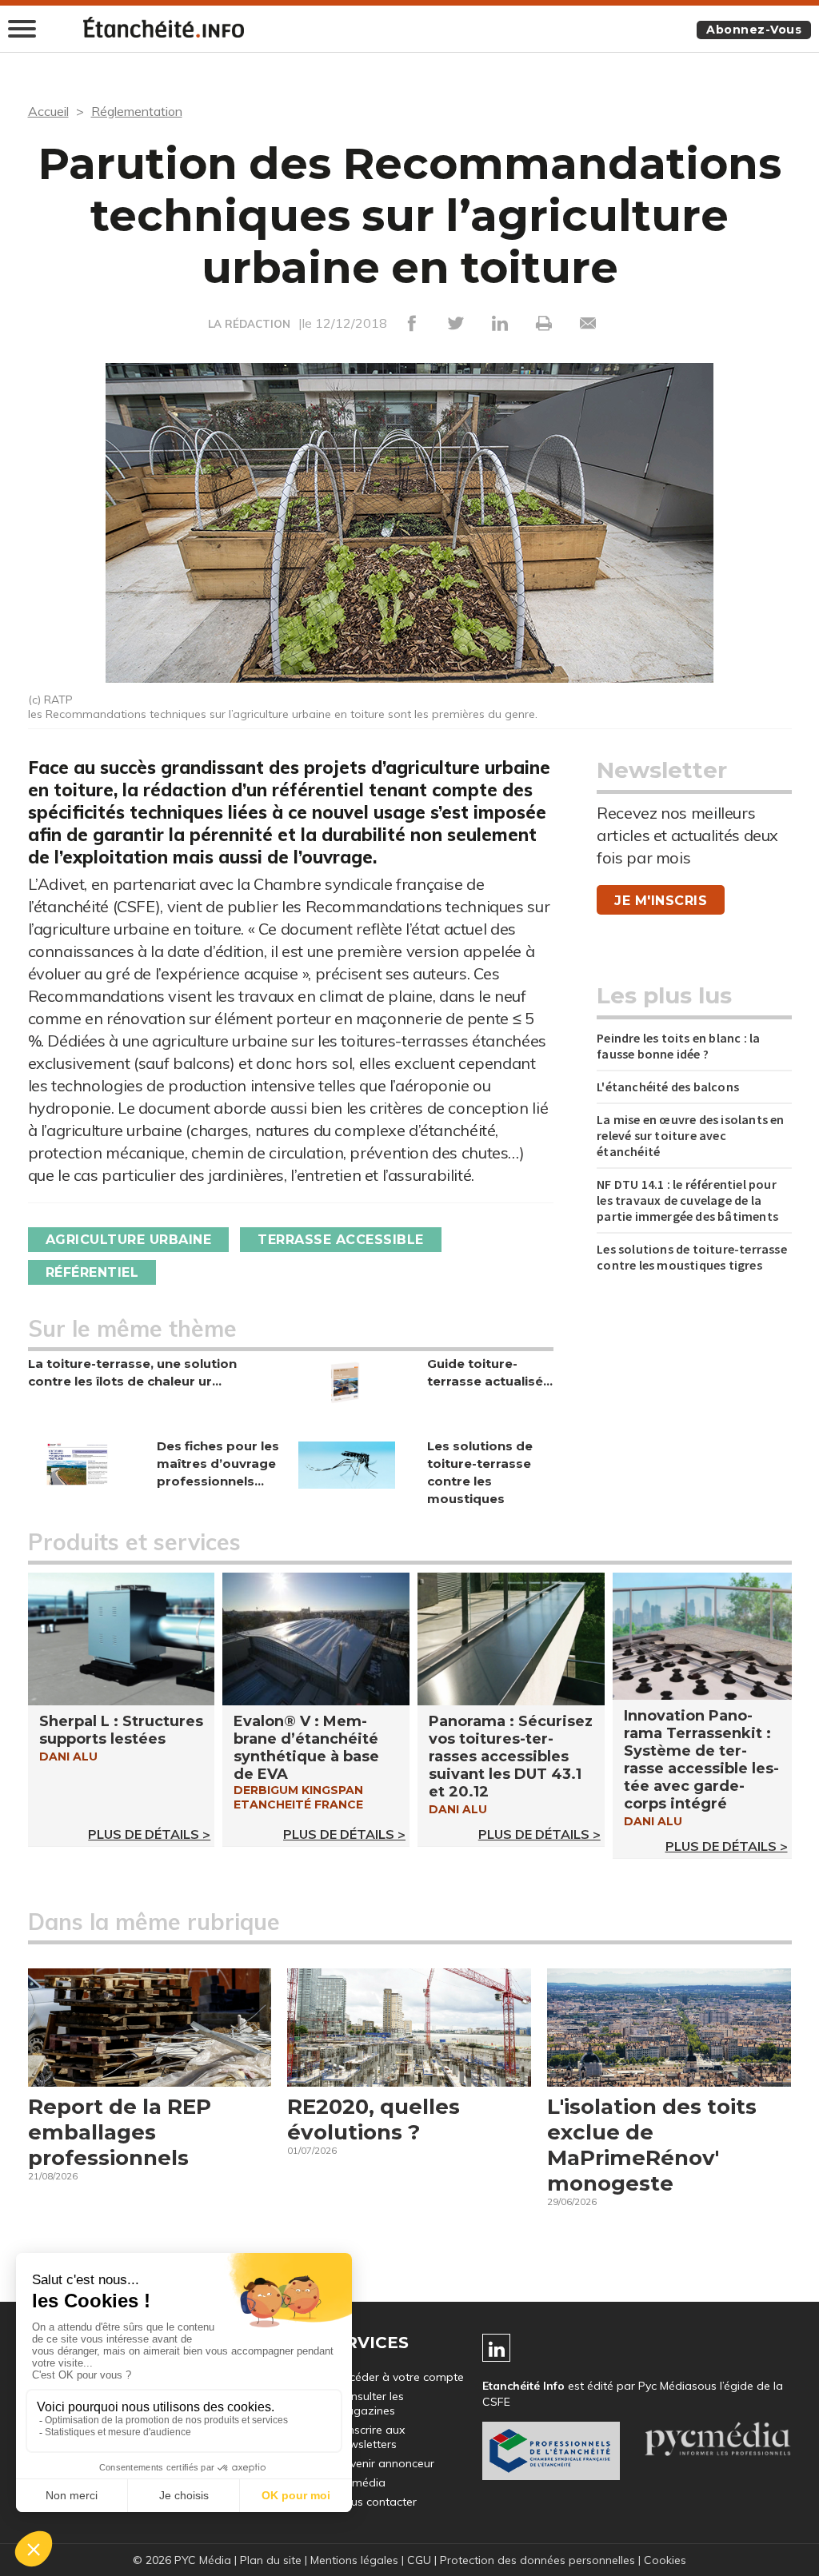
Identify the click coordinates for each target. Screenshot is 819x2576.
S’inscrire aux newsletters (370, 2437)
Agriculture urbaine (129, 1240)
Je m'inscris (661, 901)
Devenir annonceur (385, 2463)
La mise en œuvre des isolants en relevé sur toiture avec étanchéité (690, 1135)
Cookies (665, 2560)
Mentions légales (354, 2560)
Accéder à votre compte (400, 2377)
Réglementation (137, 111)
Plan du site (271, 2560)
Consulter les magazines (370, 2403)
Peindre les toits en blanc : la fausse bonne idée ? (678, 1046)
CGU (419, 2560)
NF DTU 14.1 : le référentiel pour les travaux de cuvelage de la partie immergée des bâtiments (687, 1200)
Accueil (48, 111)
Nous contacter (376, 2502)
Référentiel (92, 1272)
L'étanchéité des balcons (668, 1087)
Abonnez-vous (754, 30)
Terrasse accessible (341, 1240)
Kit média (361, 2482)
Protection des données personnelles (537, 2560)
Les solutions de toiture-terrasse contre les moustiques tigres (692, 1257)
